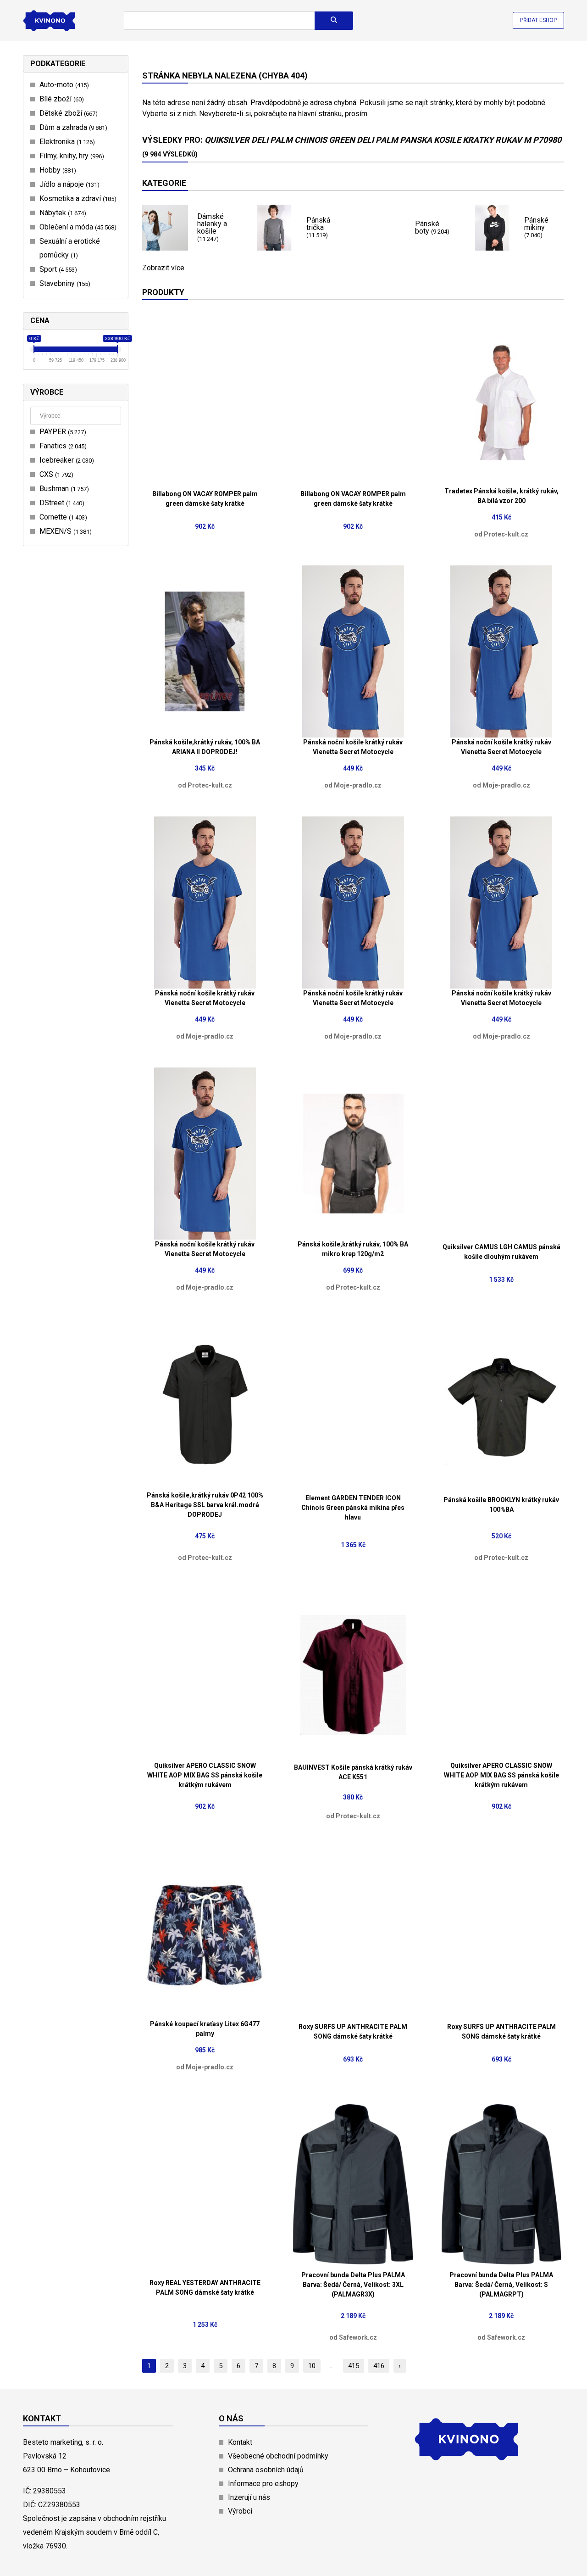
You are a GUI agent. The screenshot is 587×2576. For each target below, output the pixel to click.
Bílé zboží (61, 99)
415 (354, 2366)
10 (312, 2366)
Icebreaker (66, 460)
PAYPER (62, 432)
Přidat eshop (538, 20)
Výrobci (240, 2511)
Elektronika (66, 142)
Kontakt (240, 2442)
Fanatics (62, 446)
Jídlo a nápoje (68, 184)
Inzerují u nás (249, 2497)
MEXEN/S (64, 531)
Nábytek (62, 213)
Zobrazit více (163, 268)
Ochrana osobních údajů (266, 2470)
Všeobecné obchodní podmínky (278, 2456)
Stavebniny (64, 283)
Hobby (57, 170)
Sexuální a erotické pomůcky (70, 248)
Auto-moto (63, 85)
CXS (55, 474)
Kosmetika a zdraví (77, 198)
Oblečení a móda (77, 227)
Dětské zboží (67, 113)
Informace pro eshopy (263, 2484)
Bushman (63, 489)
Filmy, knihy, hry (71, 156)
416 (379, 2366)
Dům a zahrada (72, 127)
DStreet (61, 503)
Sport (57, 269)
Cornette (62, 517)
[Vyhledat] (334, 21)
